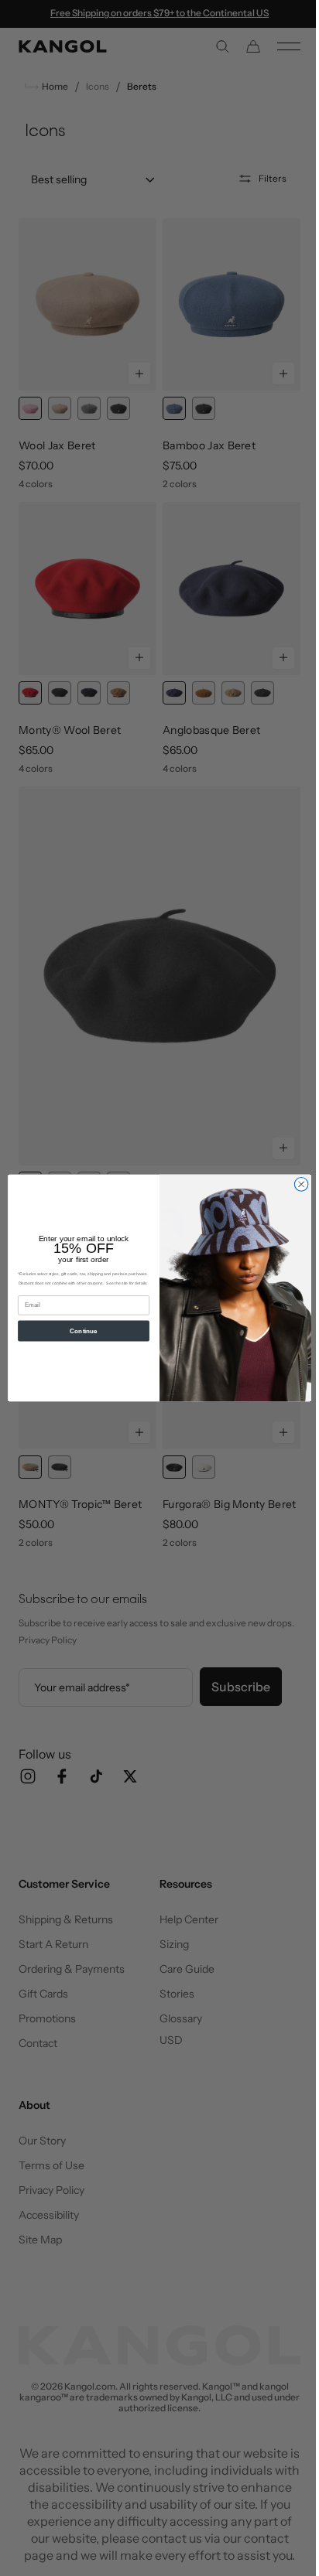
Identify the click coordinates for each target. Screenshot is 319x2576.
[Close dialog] (296, 1185)
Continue (78, 1331)
